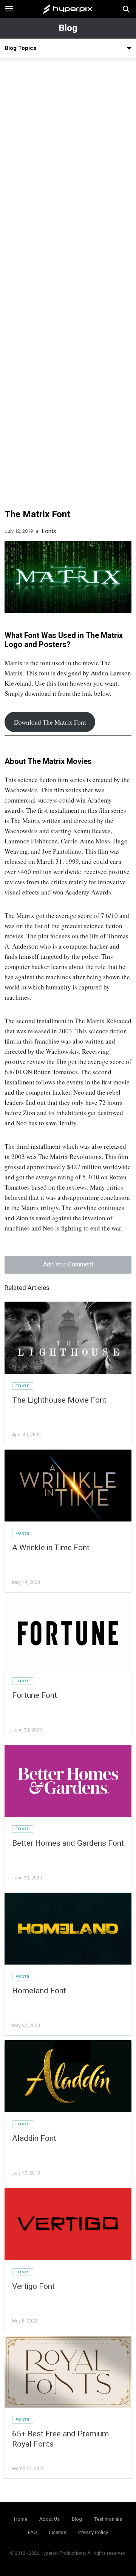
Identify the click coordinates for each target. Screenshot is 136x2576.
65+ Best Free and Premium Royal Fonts (60, 2439)
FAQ (32, 2532)
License (58, 2532)
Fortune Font (35, 1695)
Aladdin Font (34, 2138)
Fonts (49, 531)
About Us (49, 2519)
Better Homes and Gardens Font (68, 1843)
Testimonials (108, 2519)
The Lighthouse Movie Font (59, 1400)
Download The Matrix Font (50, 722)
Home (21, 2519)
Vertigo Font (33, 2286)
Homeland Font (39, 1991)
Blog (68, 28)
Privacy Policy (93, 2532)
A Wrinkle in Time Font (51, 1548)
